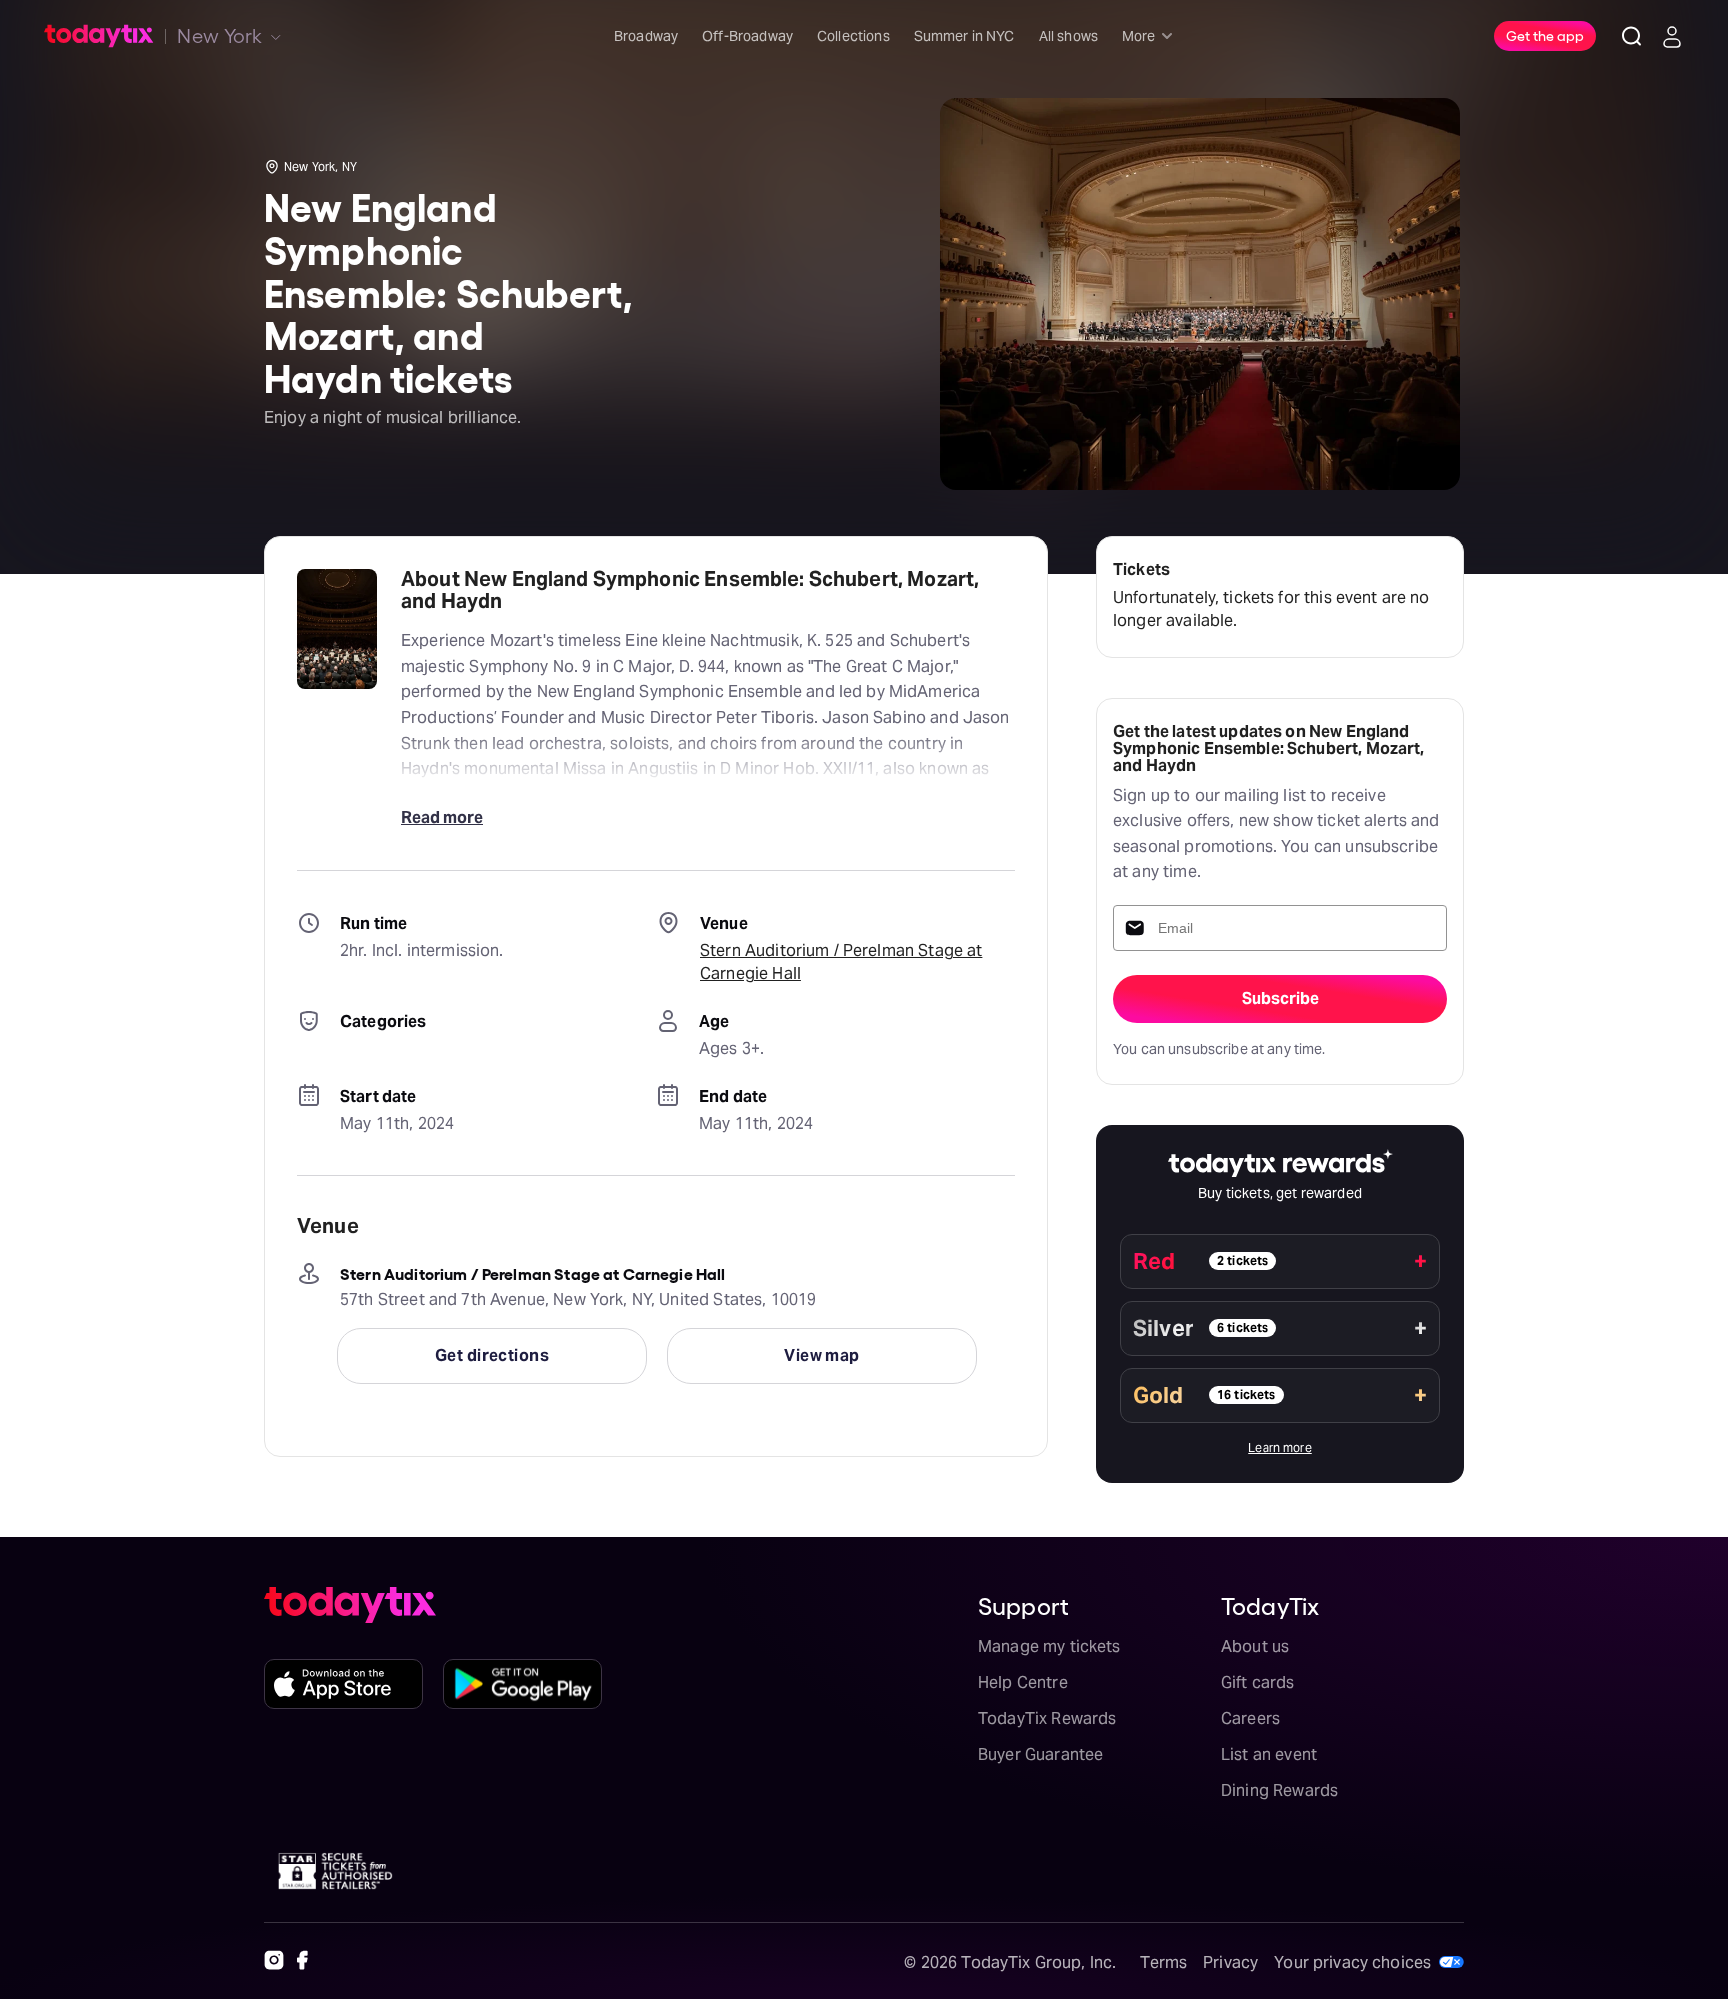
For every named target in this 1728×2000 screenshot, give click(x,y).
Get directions (492, 1355)
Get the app (1545, 35)
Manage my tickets (1049, 1646)
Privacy (1230, 1962)
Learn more (1280, 1447)
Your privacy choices (1352, 1962)
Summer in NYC (964, 36)
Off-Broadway (747, 36)
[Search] (1632, 36)
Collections (853, 36)
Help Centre (1023, 1682)
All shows (1068, 36)
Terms (1163, 1962)
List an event (1269, 1754)
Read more (442, 817)
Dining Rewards (1279, 1790)
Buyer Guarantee (1040, 1754)
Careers (1250, 1718)
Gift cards (1258, 1682)
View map (822, 1355)
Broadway (646, 36)
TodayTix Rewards (1047, 1718)
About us (1255, 1646)
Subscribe (1280, 998)
